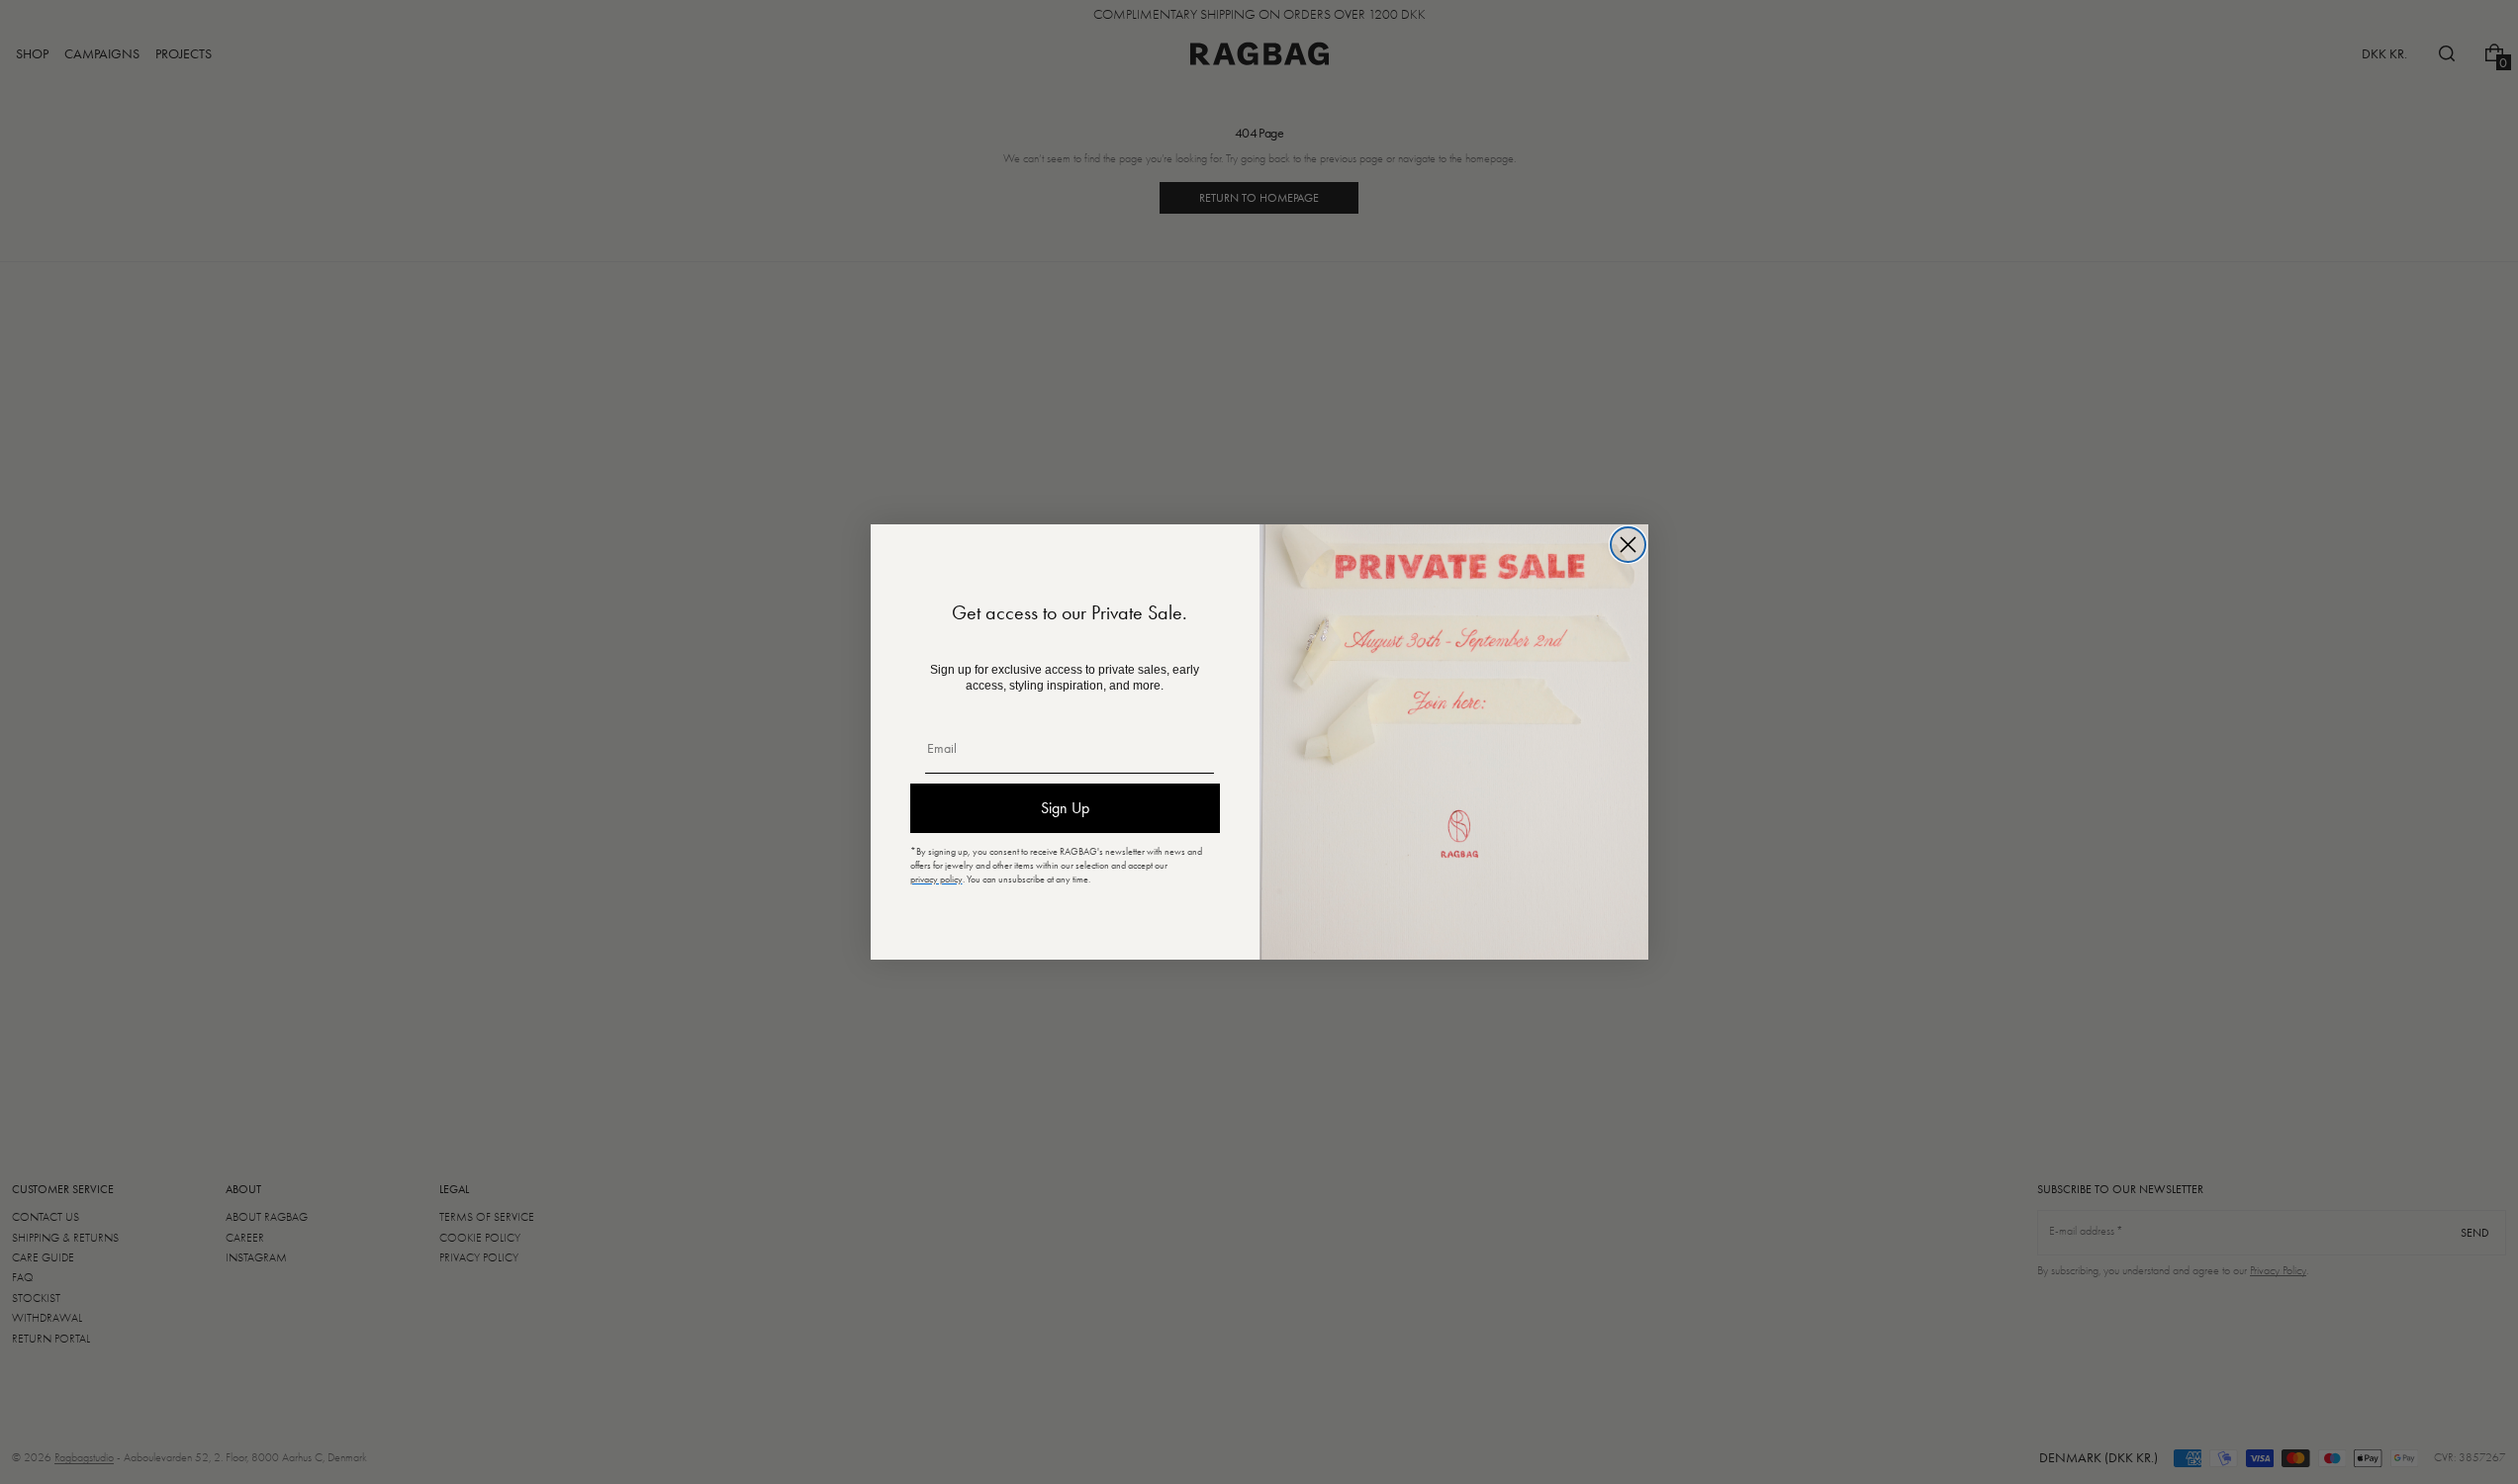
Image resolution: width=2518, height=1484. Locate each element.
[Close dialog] (1628, 545)
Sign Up (1065, 808)
